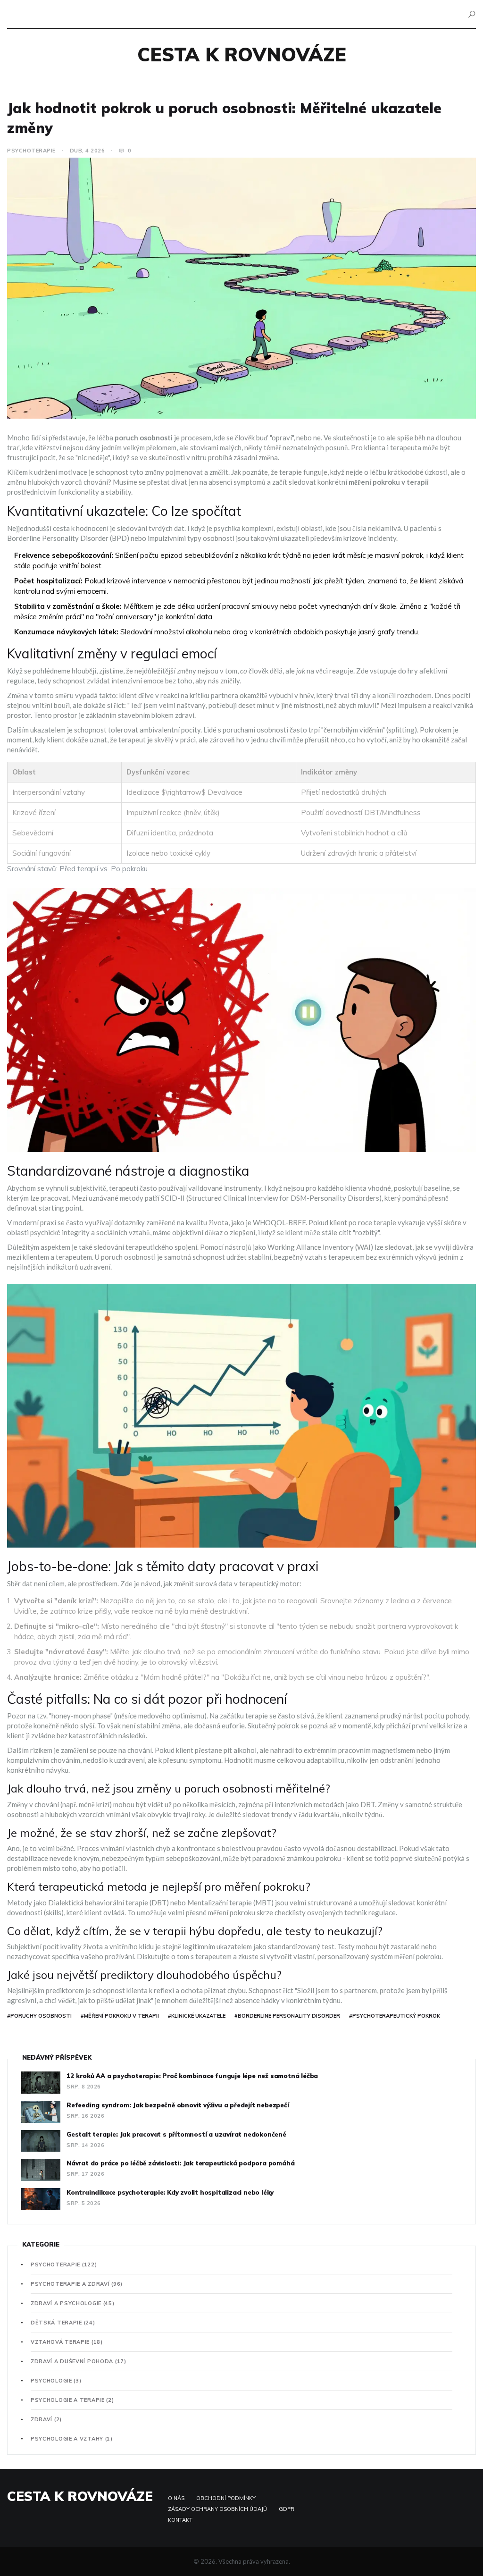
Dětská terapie (63, 2323)
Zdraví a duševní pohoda (79, 2361)
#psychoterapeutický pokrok (395, 2016)
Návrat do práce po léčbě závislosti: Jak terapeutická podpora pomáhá (180, 2163)
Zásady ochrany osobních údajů (217, 2509)
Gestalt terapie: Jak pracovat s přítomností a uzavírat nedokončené (176, 2134)
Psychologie (56, 2381)
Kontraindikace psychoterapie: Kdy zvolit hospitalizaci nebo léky (170, 2192)
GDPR (287, 2509)
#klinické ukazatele (197, 2016)
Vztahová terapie (67, 2342)
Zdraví (46, 2419)
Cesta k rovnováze (242, 54)
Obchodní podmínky (226, 2498)
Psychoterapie (31, 151)
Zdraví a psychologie (73, 2303)
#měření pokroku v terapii (120, 2016)
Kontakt (180, 2520)
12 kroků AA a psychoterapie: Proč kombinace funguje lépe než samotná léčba (192, 2076)
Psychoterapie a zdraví (77, 2284)
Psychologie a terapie (72, 2400)
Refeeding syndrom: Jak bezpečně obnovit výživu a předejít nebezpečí (178, 2105)
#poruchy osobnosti (39, 2016)
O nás (176, 2498)
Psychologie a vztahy (72, 2439)
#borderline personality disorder (287, 2016)
